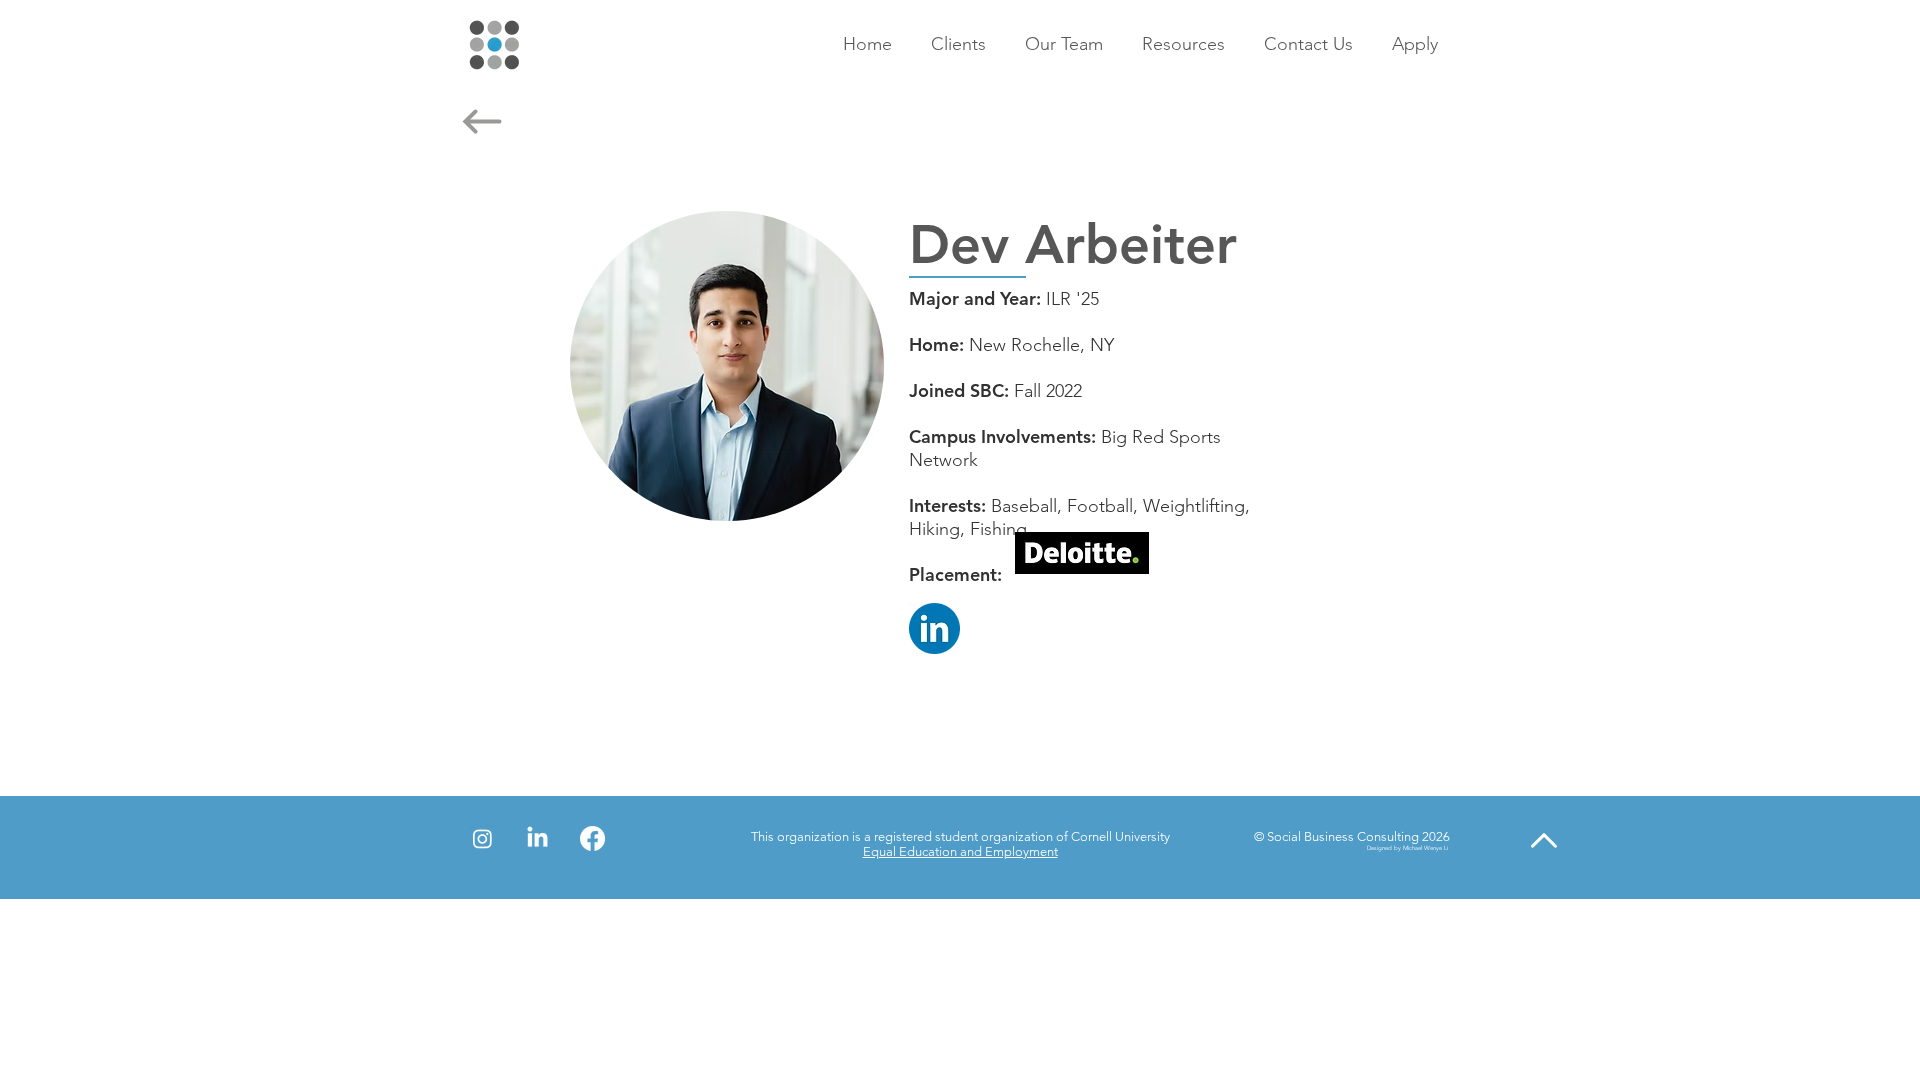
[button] (963, 44)
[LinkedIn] (537, 838)
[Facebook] (592, 838)
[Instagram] (482, 838)
